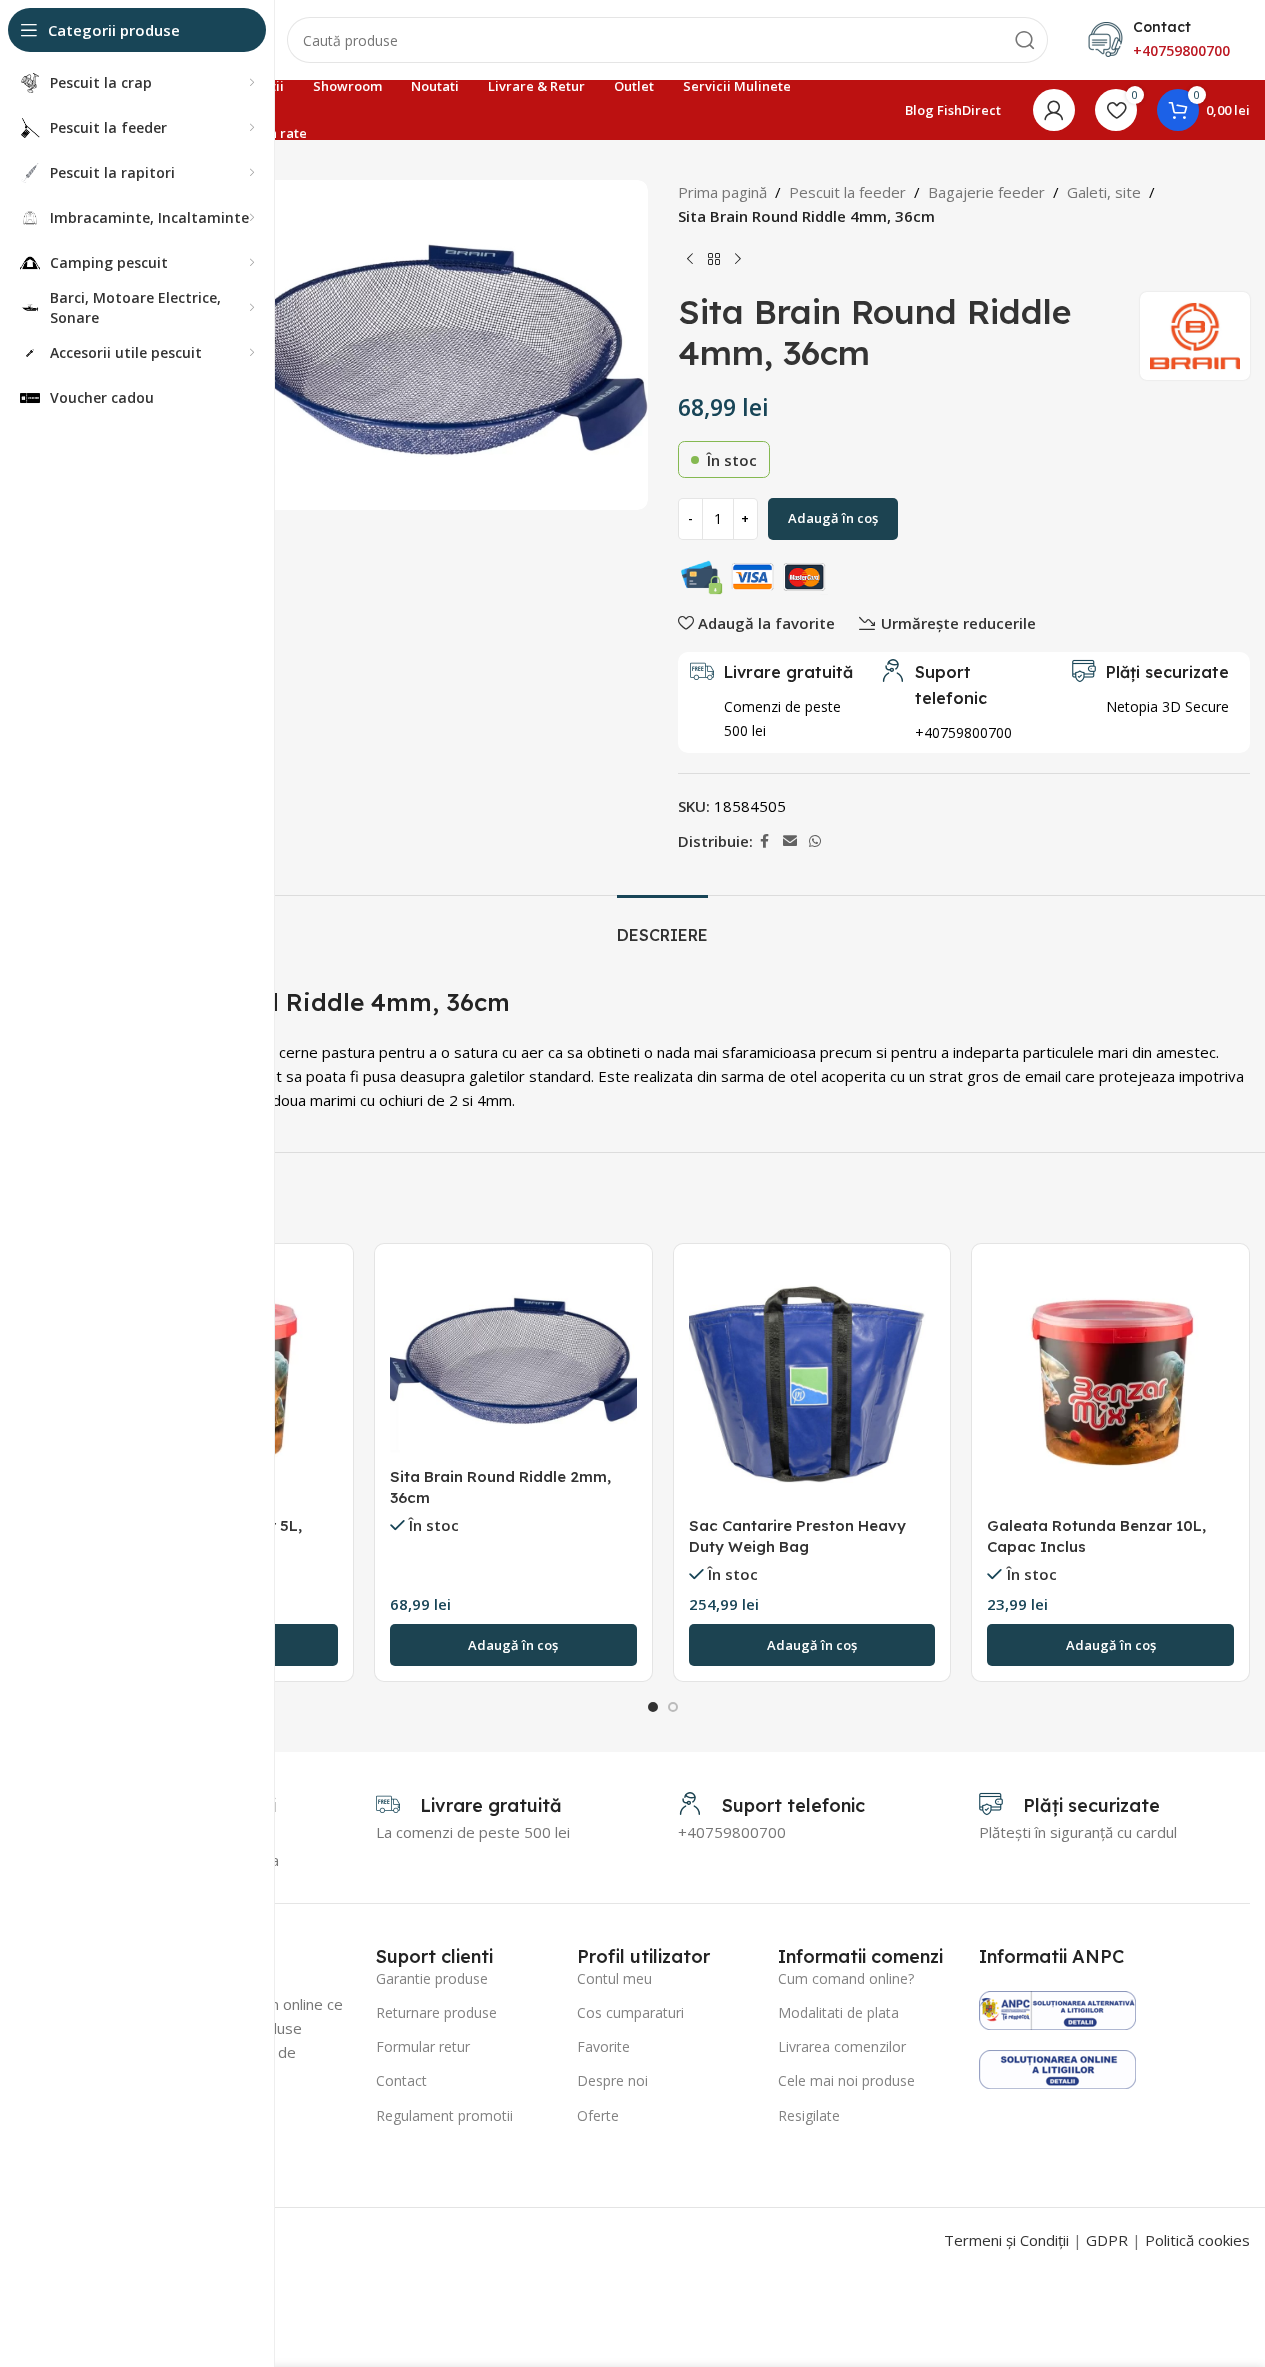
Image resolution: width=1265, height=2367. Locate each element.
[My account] (1054, 110)
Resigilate (809, 2115)
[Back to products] (714, 260)
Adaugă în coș (833, 518)
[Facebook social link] (765, 841)
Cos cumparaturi (630, 2012)
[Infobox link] (964, 702)
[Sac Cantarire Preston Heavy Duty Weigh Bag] (812, 1382)
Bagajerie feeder (986, 192)
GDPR (1107, 2240)
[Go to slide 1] (653, 1707)
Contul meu (614, 1978)
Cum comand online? (846, 1978)
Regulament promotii (444, 2115)
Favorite (603, 2046)
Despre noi (612, 2080)
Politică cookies (1197, 2240)
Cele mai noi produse (846, 2080)
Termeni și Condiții (1006, 2240)
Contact (401, 2080)
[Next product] (738, 260)
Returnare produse (436, 2012)
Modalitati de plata (838, 2012)
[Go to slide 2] (673, 1707)
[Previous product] (690, 260)
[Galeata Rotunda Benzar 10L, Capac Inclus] (1110, 1382)
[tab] (662, 925)
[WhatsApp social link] (815, 841)
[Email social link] (790, 841)
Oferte (598, 2115)
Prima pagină (722, 192)
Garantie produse (432, 1978)
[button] (513, 1645)
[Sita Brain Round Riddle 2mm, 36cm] (513, 1357)
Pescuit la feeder (847, 192)
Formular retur (423, 2046)
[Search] (1025, 40)
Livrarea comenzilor (842, 2046)
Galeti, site (1104, 192)
